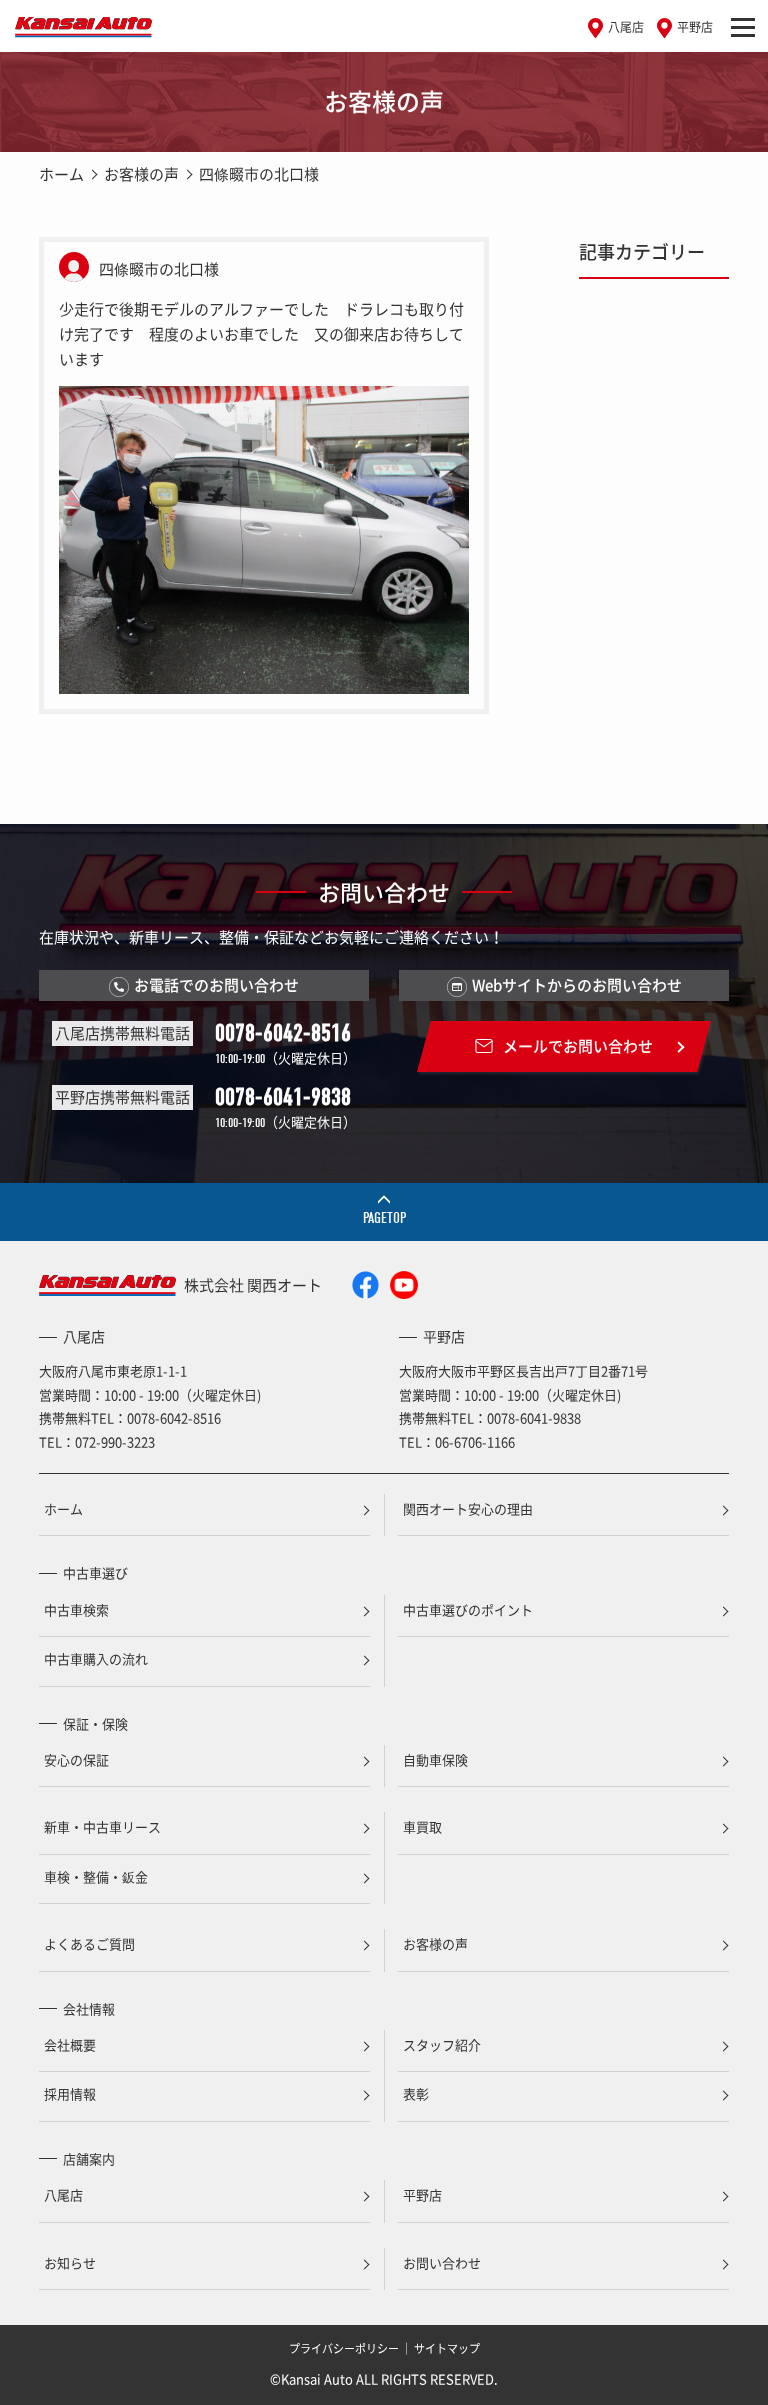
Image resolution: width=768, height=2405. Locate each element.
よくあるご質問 (89, 1943)
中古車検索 (76, 1609)
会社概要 (70, 2044)
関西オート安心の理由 (468, 1508)
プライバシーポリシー (344, 2348)
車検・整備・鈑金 (96, 1876)
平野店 (695, 27)
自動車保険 (435, 1759)
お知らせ (70, 2262)
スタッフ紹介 (442, 2044)
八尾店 (626, 27)
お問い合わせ (442, 2262)
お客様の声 (141, 174)
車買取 (422, 1826)
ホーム (61, 174)
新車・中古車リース (102, 1826)
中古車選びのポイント (468, 1609)
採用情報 (70, 2093)
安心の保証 (76, 1759)
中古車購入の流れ (96, 1658)
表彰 (416, 2093)
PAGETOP (384, 1218)
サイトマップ (447, 2348)
